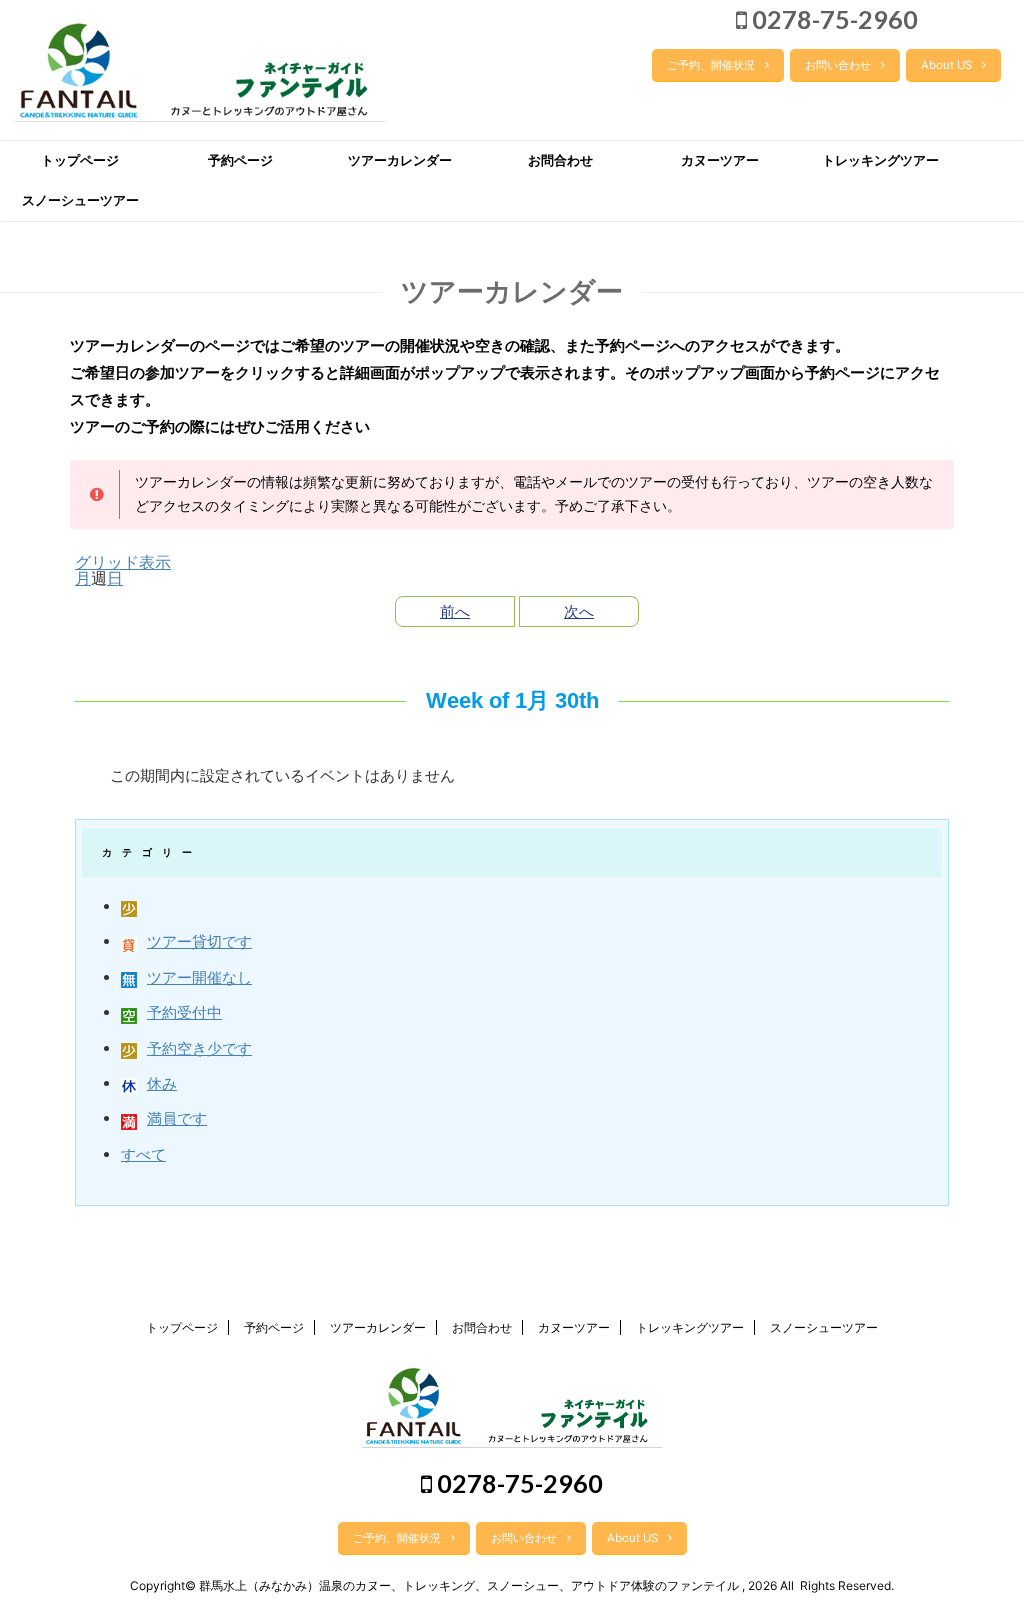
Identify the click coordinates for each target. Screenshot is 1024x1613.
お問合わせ (560, 160)
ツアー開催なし (199, 977)
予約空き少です (199, 1048)
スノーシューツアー (80, 200)
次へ (579, 611)
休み (162, 1083)
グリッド (123, 562)
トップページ (80, 160)
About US (946, 65)
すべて (143, 1154)
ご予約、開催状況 (711, 65)
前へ (455, 611)
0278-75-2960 (832, 19)
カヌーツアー (720, 160)
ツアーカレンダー (400, 160)
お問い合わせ (838, 65)
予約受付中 (184, 1012)
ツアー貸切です (199, 941)
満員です (177, 1118)
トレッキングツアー (880, 160)
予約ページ (240, 160)
